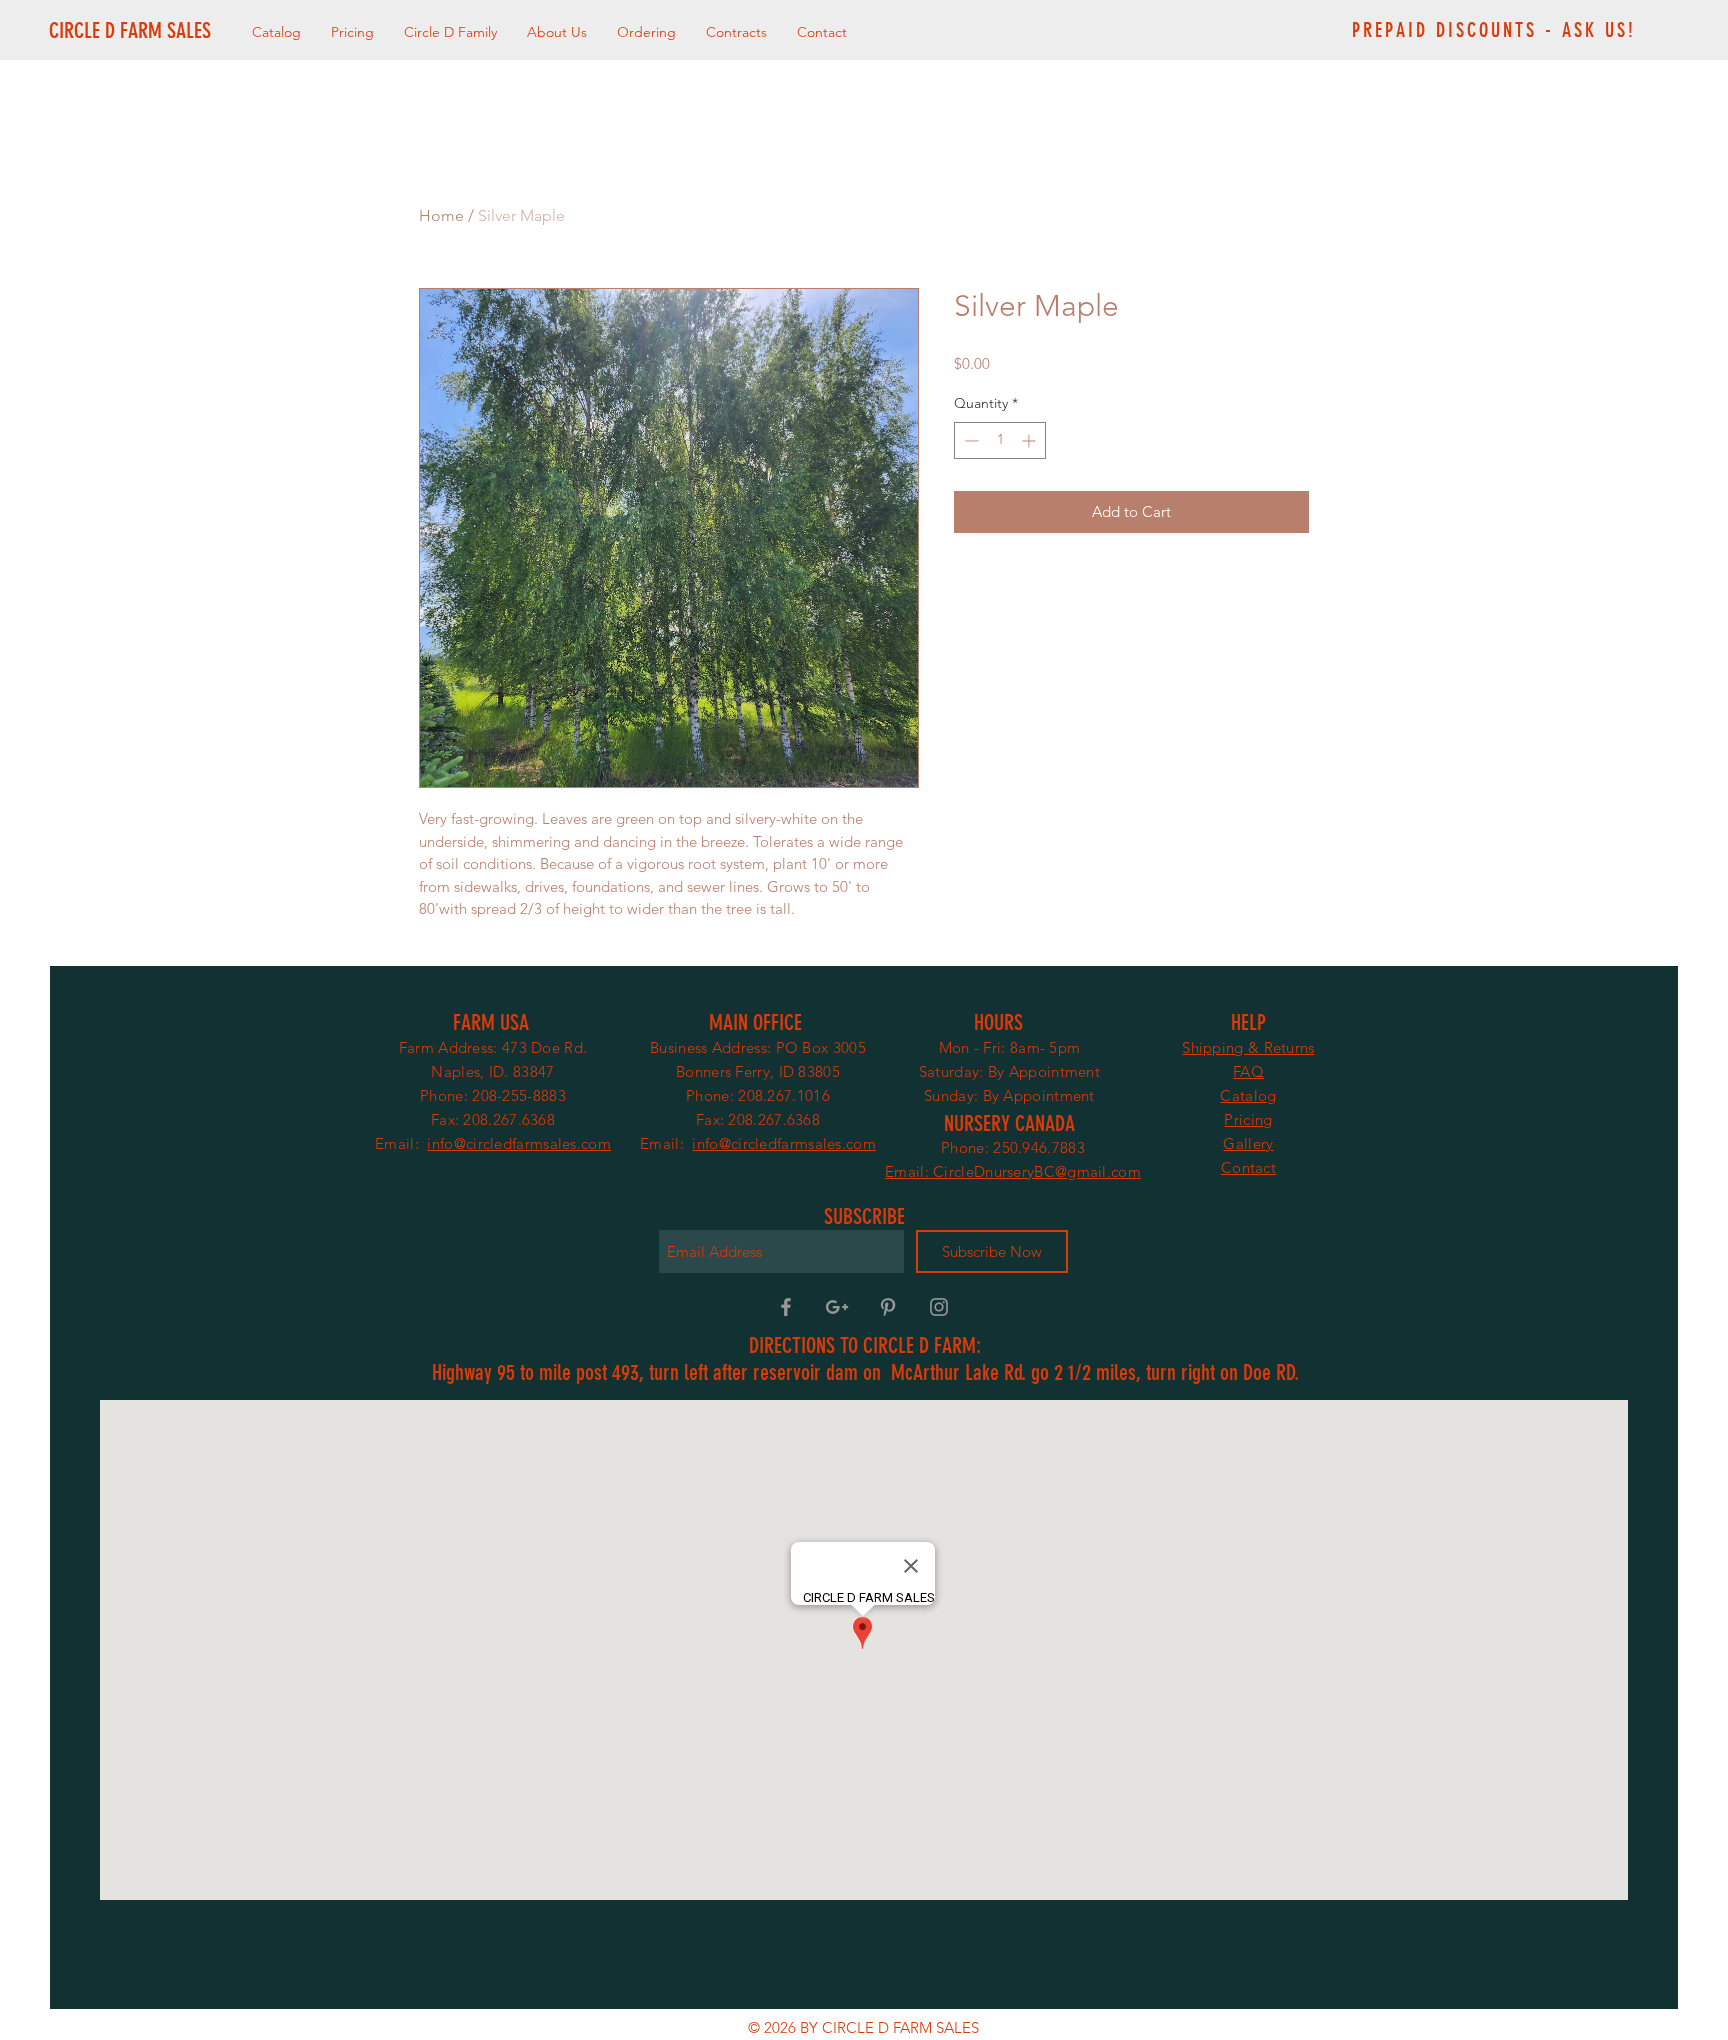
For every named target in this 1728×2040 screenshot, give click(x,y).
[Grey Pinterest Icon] (888, 1307)
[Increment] (1030, 440)
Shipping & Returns (1248, 1047)
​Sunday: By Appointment (1009, 1095)
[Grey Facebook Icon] (786, 1307)
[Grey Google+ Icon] (837, 1307)
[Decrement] (969, 440)
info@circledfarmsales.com (519, 1143)
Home (441, 215)
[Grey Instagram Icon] (939, 1307)
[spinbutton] (1000, 440)
